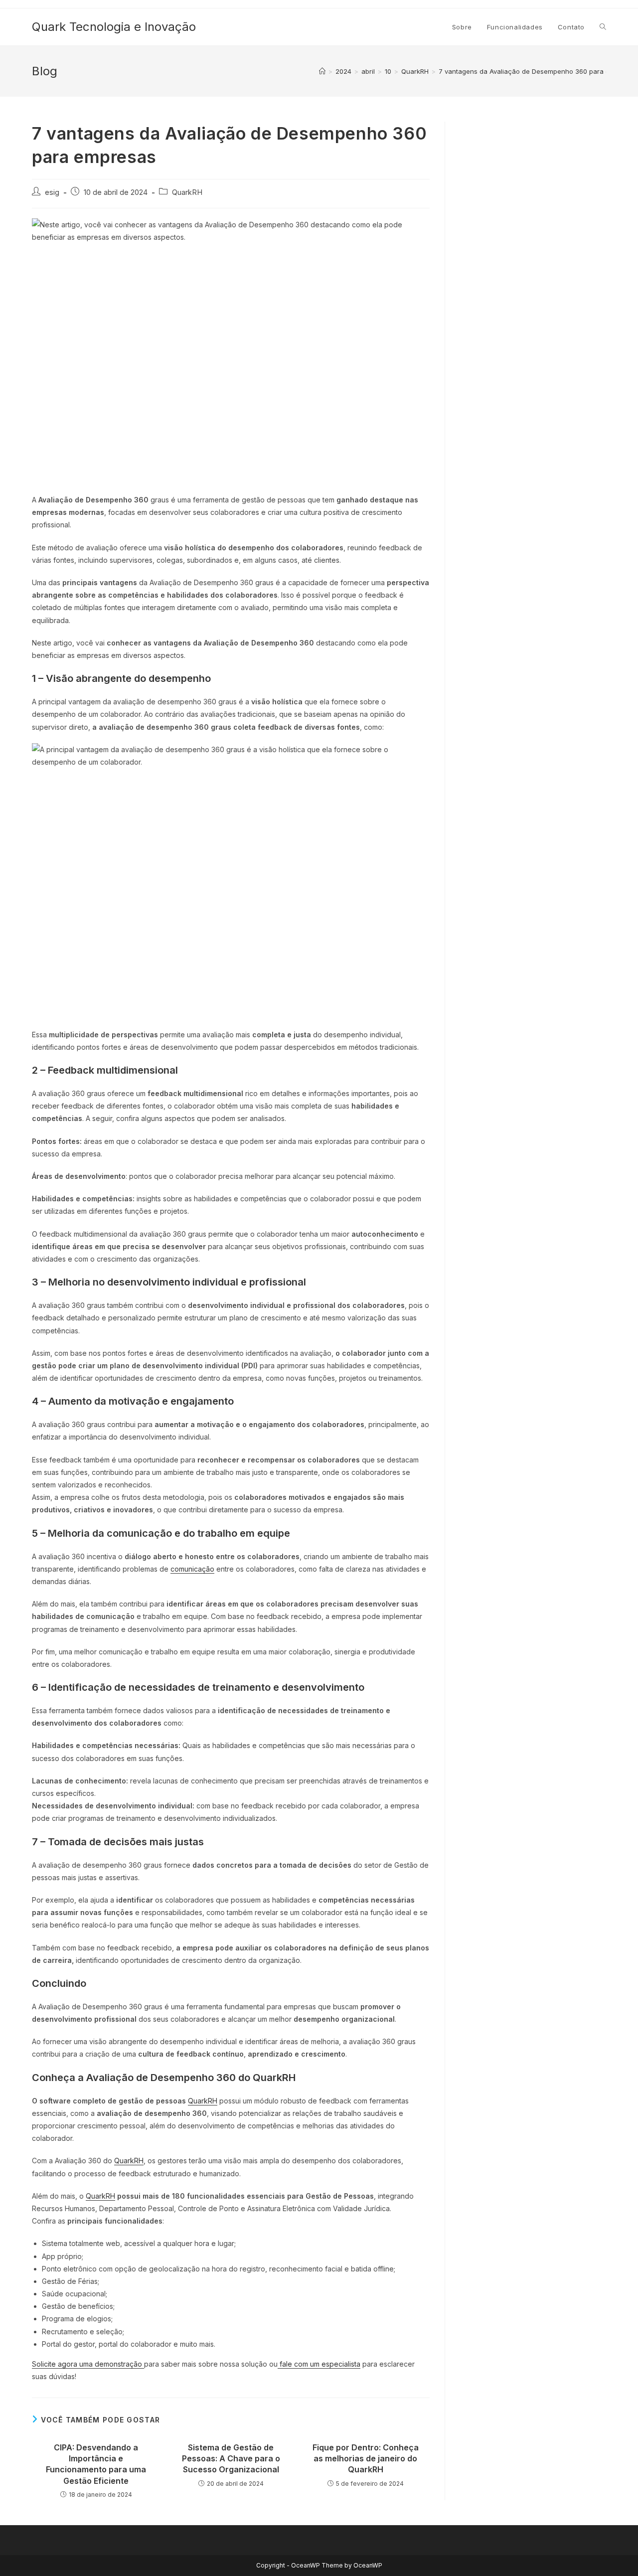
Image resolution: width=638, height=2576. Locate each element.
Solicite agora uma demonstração (88, 2364)
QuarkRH (187, 192)
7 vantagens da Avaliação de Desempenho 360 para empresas (538, 71)
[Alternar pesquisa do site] (603, 27)
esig (52, 192)
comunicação (192, 1569)
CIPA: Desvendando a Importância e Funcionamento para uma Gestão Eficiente (96, 2464)
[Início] (322, 71)
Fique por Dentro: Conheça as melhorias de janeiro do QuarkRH (366, 2459)
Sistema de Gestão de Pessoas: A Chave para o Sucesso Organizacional (231, 2459)
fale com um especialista (319, 2364)
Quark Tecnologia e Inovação (114, 27)
